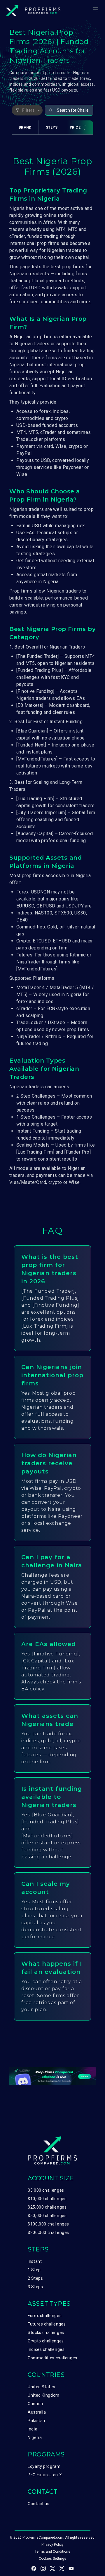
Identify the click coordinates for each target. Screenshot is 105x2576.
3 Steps (35, 2287)
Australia (37, 2412)
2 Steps (35, 2278)
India (33, 2429)
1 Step (34, 2270)
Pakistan (36, 2421)
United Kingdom (44, 2395)
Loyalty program (44, 2466)
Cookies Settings (52, 2559)
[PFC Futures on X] (62, 2568)
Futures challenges (47, 2324)
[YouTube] (71, 2568)
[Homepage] (33, 10)
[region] (52, 132)
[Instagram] (43, 2568)
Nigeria (35, 2437)
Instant (35, 2261)
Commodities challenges (52, 2358)
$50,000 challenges (47, 2216)
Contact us (38, 2504)
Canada (35, 2404)
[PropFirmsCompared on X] (52, 2568)
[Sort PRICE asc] (85, 126)
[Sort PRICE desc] (85, 129)
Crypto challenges (46, 2341)
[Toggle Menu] (96, 9)
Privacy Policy (52, 2545)
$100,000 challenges (48, 2224)
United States (41, 2387)
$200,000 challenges (48, 2232)
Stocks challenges (46, 2333)
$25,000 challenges (47, 2207)
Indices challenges (46, 2349)
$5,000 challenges (46, 2190)
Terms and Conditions (52, 2552)
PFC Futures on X (45, 2475)
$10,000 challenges (47, 2199)
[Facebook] (34, 2568)
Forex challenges (45, 2316)
